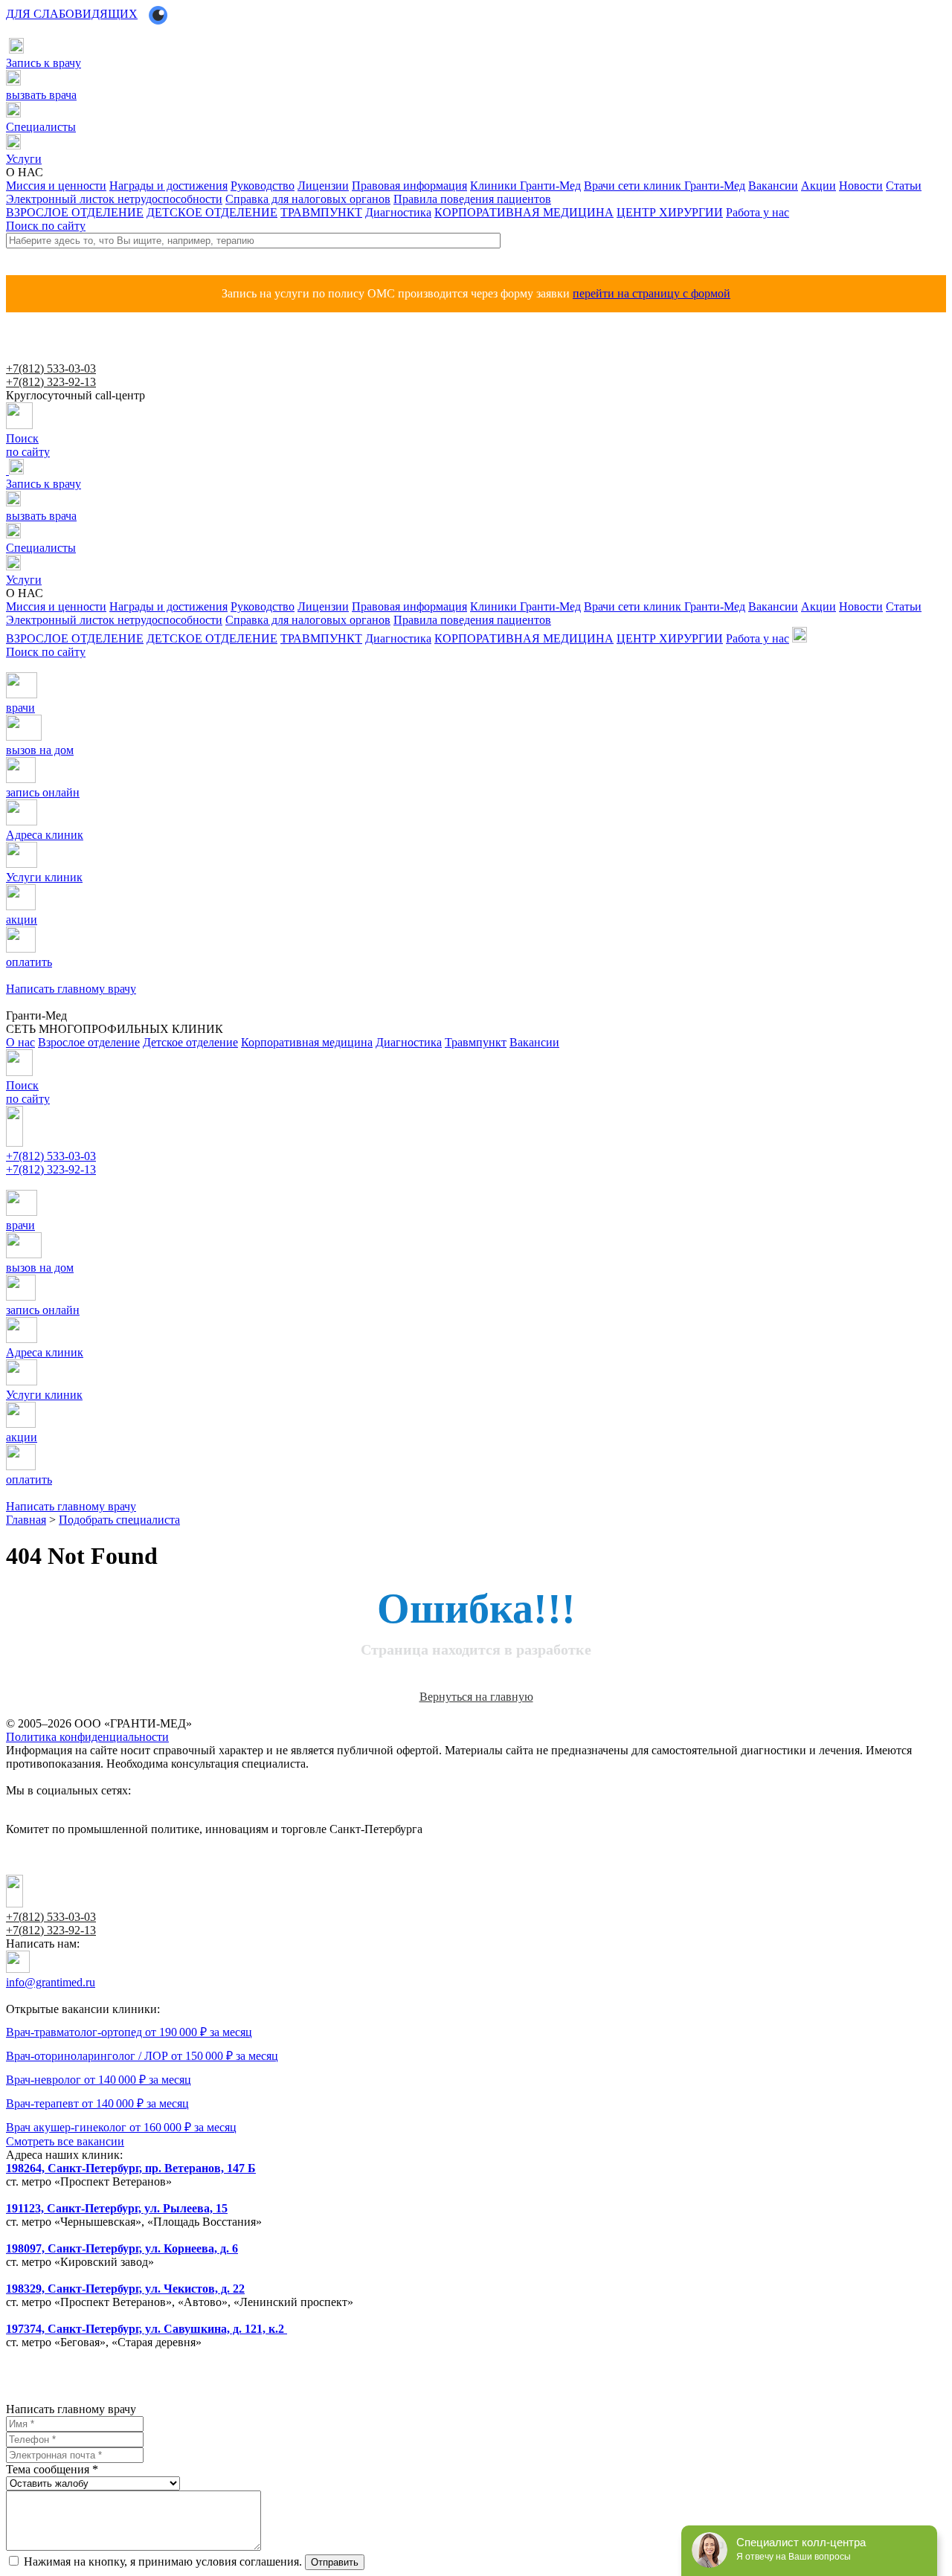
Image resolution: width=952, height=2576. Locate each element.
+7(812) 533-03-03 (51, 368)
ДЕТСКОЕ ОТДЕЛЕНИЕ (212, 212)
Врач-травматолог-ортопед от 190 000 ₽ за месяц (129, 2032)
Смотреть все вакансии (65, 2141)
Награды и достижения (168, 186)
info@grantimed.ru (51, 1982)
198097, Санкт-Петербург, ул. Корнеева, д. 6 (122, 2248)
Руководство (263, 186)
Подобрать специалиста (119, 1520)
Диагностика (398, 212)
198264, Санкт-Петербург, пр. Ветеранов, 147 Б (131, 2168)
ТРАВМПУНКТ (321, 212)
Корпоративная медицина (307, 1042)
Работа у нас (758, 212)
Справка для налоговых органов (308, 199)
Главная (26, 1520)
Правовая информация (409, 186)
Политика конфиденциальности (87, 1737)
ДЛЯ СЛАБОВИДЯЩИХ (72, 14)
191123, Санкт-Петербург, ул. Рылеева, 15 (117, 2208)
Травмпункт (476, 1042)
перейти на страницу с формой (652, 293)
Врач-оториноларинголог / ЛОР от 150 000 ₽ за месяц (142, 2056)
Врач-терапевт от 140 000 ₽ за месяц (97, 2103)
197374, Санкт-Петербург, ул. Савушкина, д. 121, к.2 (147, 2329)
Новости (861, 186)
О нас (20, 1042)
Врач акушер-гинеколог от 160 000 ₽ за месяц (121, 2127)
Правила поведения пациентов (472, 199)
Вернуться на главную (476, 1697)
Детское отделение (190, 1042)
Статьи (904, 186)
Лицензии (323, 186)
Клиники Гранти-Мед (525, 186)
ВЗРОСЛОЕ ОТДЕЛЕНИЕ (75, 212)
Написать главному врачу (57, 1184)
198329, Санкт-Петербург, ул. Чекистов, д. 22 (125, 2289)
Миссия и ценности (56, 186)
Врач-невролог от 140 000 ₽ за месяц (99, 2080)
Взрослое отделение (89, 1042)
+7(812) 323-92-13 (51, 382)
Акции (818, 186)
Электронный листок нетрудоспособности (114, 199)
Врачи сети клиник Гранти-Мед (665, 186)
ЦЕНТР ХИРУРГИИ (670, 212)
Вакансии (773, 186)
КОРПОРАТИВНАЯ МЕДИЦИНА (524, 212)
